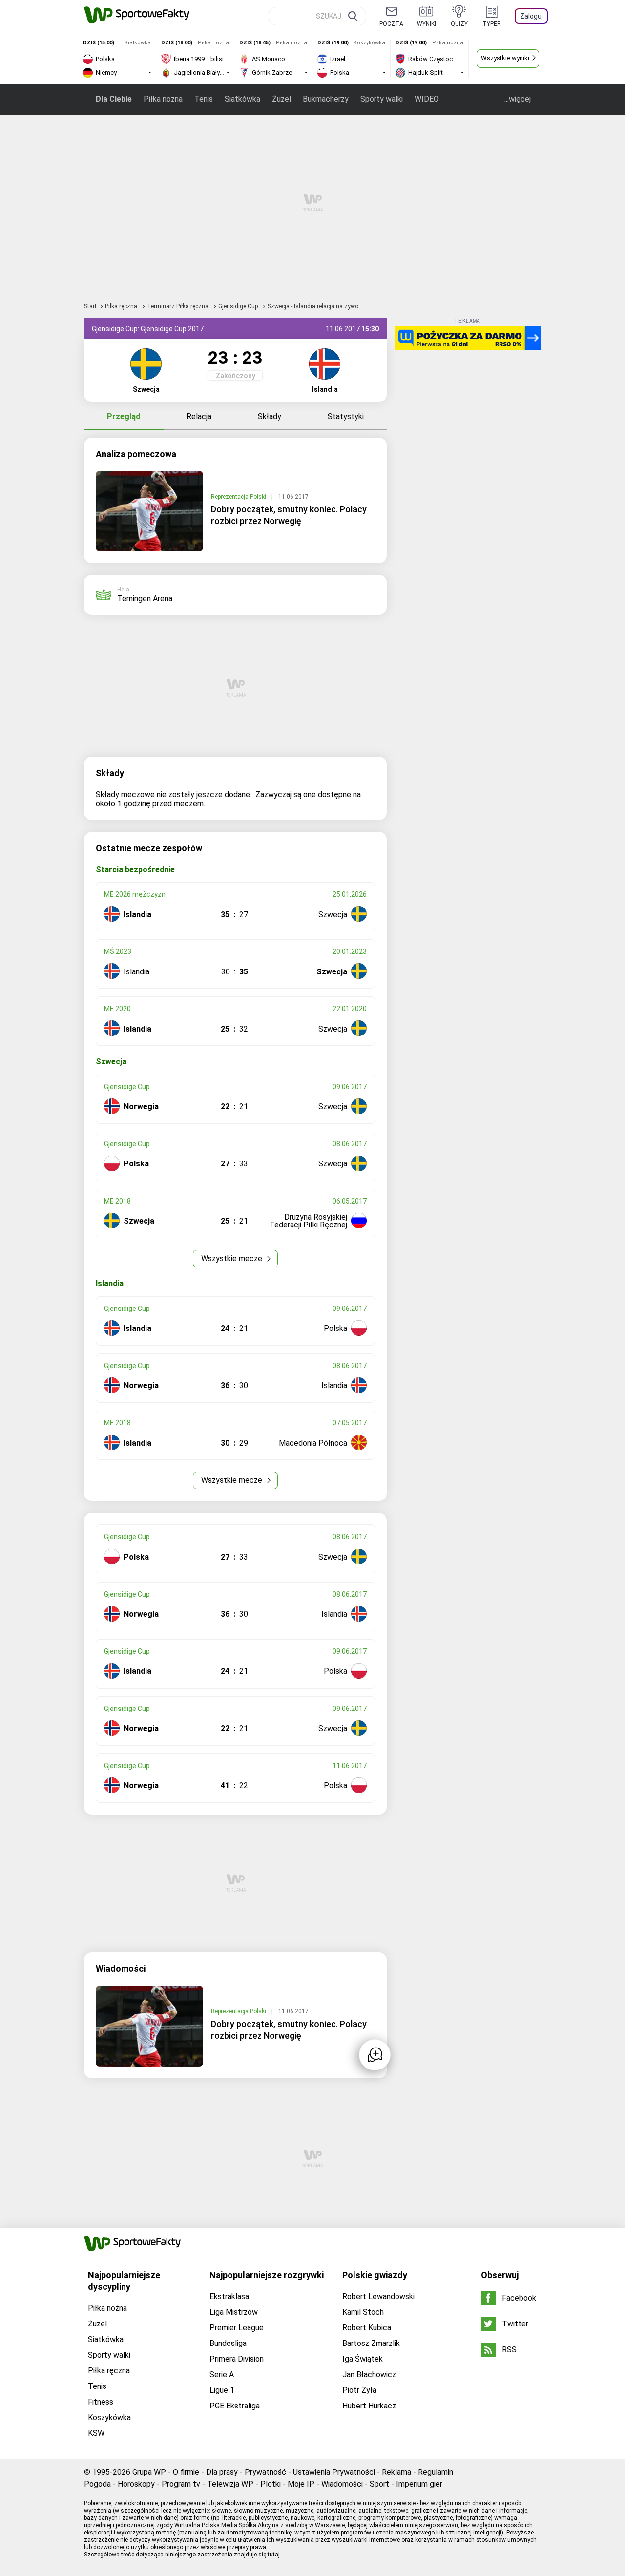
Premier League (237, 2328)
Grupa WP (149, 2472)
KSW (96, 2433)
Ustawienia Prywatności (334, 2472)
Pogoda (97, 2484)
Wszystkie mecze (233, 1258)
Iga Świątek (363, 2359)
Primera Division (237, 2359)
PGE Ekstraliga (235, 2406)
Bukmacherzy (326, 99)
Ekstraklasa (229, 2296)
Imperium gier (419, 2484)
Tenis (204, 99)
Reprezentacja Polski (239, 497)
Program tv (181, 2484)
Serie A (222, 2375)
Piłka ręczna (122, 306)
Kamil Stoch (363, 2312)
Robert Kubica (367, 2328)
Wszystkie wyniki (505, 58)
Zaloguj (531, 16)
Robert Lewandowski (378, 2296)
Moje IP (301, 2484)
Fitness (101, 2402)
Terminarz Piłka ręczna (178, 306)
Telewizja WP (230, 2484)
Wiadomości (342, 2484)
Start (90, 306)
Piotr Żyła (359, 2390)
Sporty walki (382, 99)
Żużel (281, 99)
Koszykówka (109, 2418)
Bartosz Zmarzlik (371, 2343)
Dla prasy (222, 2472)
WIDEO (427, 99)
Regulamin (436, 2472)
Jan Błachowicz (369, 2375)
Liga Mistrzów (234, 2312)
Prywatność (265, 2472)
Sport (379, 2484)
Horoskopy (136, 2484)
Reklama (396, 2472)
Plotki (271, 2484)
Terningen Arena (145, 599)
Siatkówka (242, 99)
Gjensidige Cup (239, 306)
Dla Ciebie (114, 99)
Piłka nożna (163, 99)
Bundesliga (228, 2343)
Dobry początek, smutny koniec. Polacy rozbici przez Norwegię (289, 515)
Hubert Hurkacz (369, 2406)
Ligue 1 (222, 2390)
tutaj (274, 2555)
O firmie (186, 2472)
